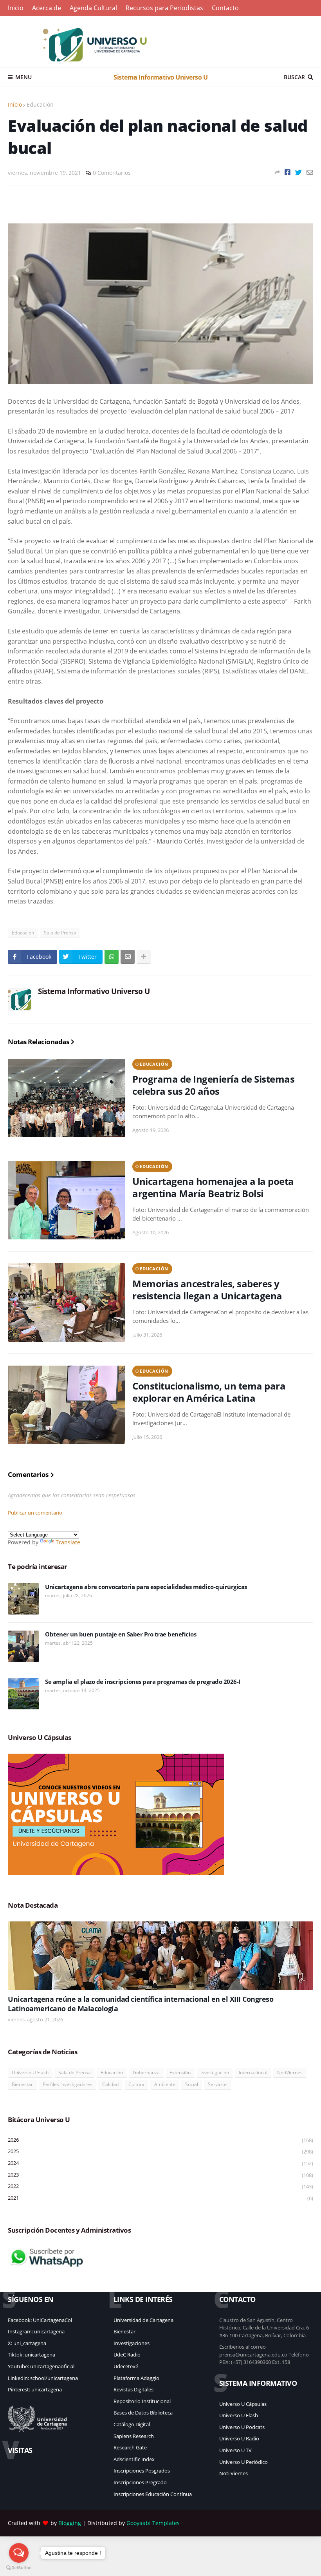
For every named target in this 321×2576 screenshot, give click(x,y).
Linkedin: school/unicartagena (43, 2378)
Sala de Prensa (60, 933)
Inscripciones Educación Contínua (153, 2494)
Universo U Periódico (243, 2462)
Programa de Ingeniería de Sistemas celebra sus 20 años (213, 1085)
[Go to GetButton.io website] (19, 2568)
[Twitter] (298, 172)
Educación (40, 104)
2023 (160, 2175)
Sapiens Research (134, 2436)
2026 (160, 2140)
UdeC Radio (127, 2355)
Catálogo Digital (132, 2424)
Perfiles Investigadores (68, 2084)
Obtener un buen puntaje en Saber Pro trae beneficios (121, 1634)
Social (192, 2084)
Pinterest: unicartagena (35, 2389)
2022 (160, 2186)
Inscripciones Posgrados (142, 2471)
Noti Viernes (234, 2473)
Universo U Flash (30, 2073)
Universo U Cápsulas (243, 2404)
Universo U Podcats (242, 2427)
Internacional (253, 2073)
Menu (23, 77)
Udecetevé (126, 2366)
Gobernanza (146, 2073)
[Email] (310, 172)
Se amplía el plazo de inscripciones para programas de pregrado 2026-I (143, 1682)
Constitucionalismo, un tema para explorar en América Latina (209, 1392)
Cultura (136, 2084)
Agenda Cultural (93, 8)
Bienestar (22, 2084)
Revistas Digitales (133, 2389)
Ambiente (165, 2084)
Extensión (180, 2073)
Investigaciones (132, 2343)
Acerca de (47, 8)
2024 (160, 2163)
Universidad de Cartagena (143, 2320)
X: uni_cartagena (27, 2343)
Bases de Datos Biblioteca (143, 2413)
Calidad (110, 2084)
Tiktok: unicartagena (32, 2355)
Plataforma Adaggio (136, 2378)
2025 (160, 2151)
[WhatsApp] (112, 957)
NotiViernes (290, 2073)
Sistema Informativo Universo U (160, 77)
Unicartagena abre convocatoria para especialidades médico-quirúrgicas (146, 1587)
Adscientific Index (134, 2459)
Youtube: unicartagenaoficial (41, 2366)
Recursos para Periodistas (164, 8)
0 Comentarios (112, 173)
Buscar (294, 77)
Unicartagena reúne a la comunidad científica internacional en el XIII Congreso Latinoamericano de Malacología (141, 2004)
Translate (68, 1542)
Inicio (16, 8)
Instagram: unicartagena (36, 2331)
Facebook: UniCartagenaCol (40, 2320)
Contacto (225, 8)
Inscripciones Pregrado (140, 2482)
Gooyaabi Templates (153, 2523)
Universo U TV (235, 2450)
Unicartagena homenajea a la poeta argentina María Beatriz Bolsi (213, 1187)
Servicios (218, 2084)
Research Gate (130, 2447)
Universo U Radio (239, 2438)
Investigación (215, 2073)
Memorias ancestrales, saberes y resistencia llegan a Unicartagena (207, 1290)
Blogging (70, 2523)
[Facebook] (288, 172)
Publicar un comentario (35, 1513)
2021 (160, 2198)
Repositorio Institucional (142, 2401)
